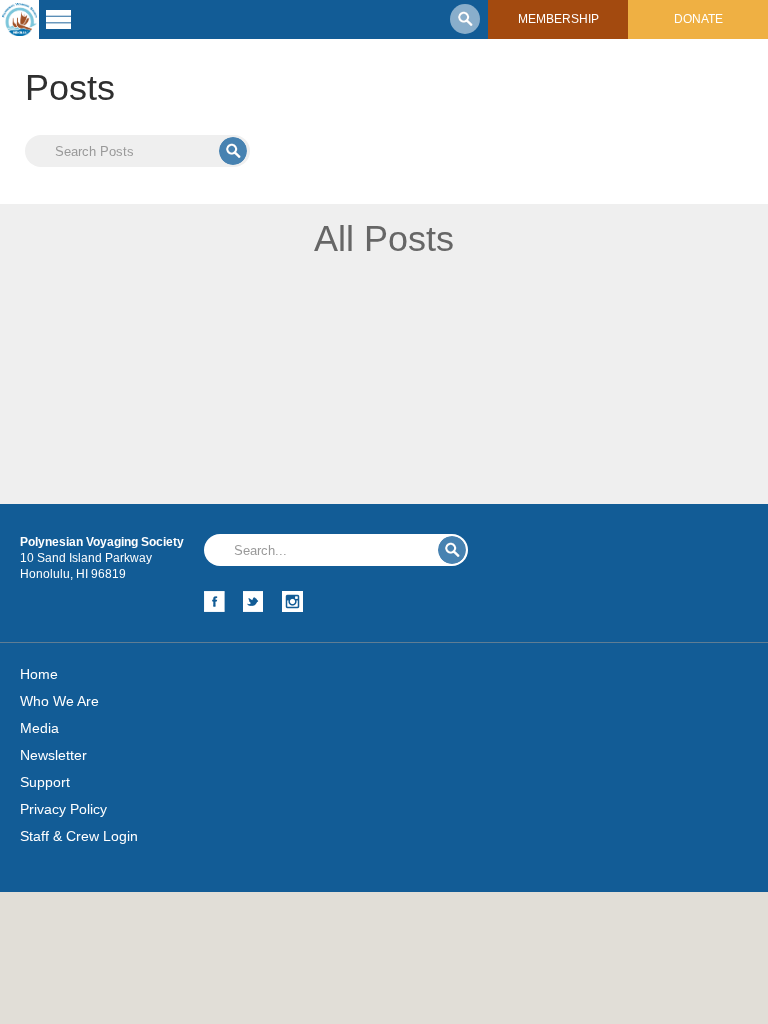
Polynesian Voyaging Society (19, 19)
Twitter (253, 601)
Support (45, 782)
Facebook (214, 601)
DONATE (698, 19)
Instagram (292, 601)
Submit (233, 151)
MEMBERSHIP (558, 19)
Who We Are (59, 701)
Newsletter (53, 755)
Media (39, 728)
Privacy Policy (63, 809)
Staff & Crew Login (79, 836)
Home (39, 674)
